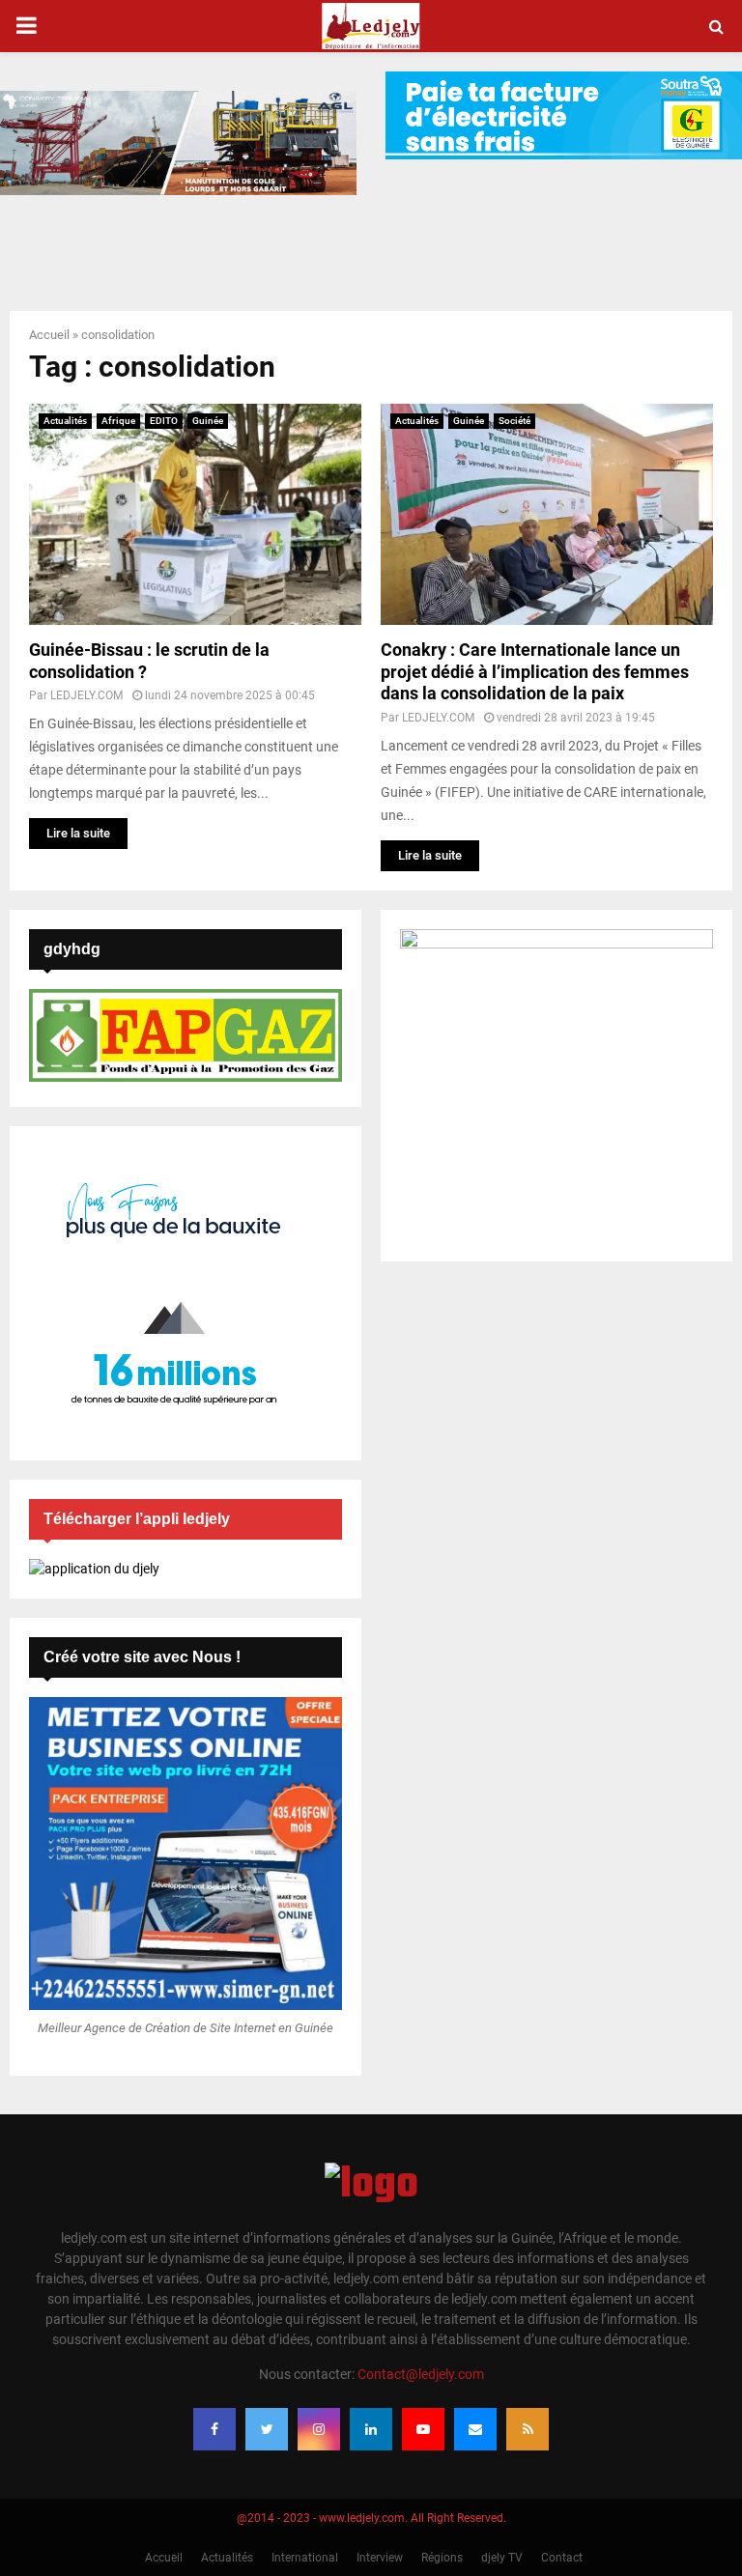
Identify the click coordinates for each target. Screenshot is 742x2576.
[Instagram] (319, 2429)
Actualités (65, 421)
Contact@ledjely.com (421, 2374)
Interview (380, 2558)
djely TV (502, 2558)
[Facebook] (214, 2429)
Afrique (118, 421)
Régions (442, 2558)
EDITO (164, 421)
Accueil (49, 335)
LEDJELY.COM (86, 695)
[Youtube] (423, 2429)
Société (514, 421)
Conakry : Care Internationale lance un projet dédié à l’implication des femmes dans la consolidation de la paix (535, 671)
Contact (562, 2558)
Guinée (208, 421)
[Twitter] (267, 2429)
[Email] (475, 2429)
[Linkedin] (371, 2429)
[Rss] (528, 2429)
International (305, 2558)
